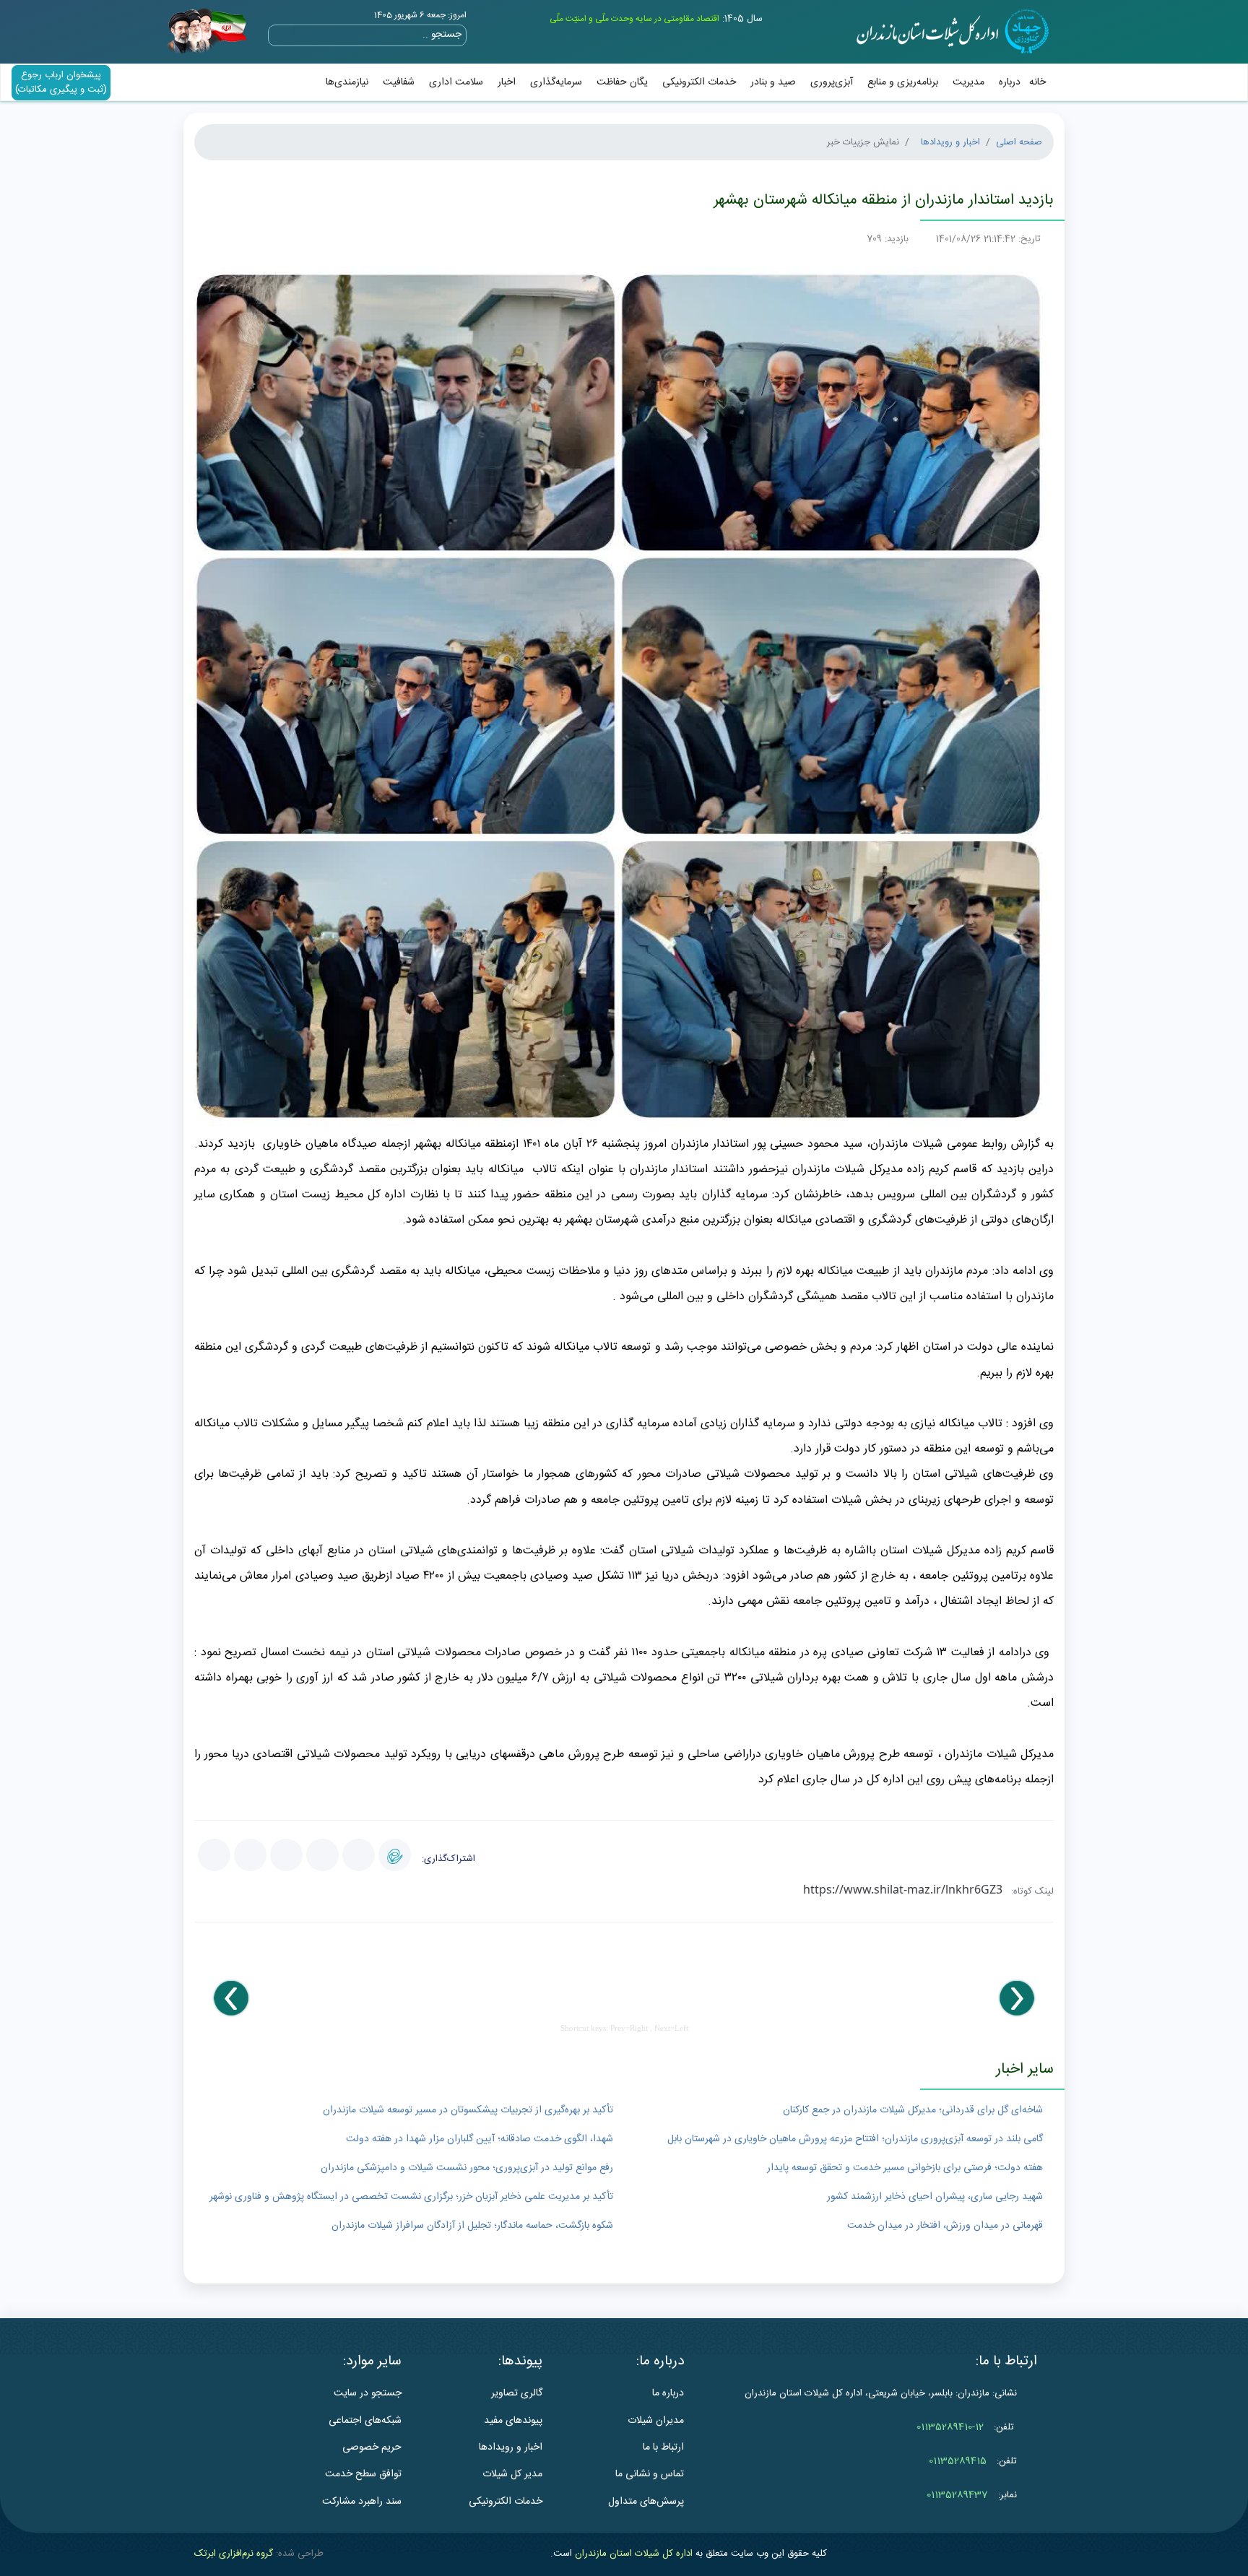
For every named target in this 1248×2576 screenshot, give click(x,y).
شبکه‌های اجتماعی (365, 2421)
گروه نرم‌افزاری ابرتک (234, 2554)
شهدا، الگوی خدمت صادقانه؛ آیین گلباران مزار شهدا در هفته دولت (480, 2139)
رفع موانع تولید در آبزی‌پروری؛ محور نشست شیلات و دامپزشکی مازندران (467, 2168)
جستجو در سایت (368, 2393)
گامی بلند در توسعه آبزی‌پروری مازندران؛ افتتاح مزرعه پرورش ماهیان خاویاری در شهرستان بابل (855, 2139)
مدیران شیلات (656, 2421)
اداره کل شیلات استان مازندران (634, 2554)
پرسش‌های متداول (646, 2502)
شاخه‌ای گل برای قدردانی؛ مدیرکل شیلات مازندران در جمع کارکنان (913, 2110)
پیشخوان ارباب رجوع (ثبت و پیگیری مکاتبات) (61, 82)
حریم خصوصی (372, 2447)
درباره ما (668, 2393)
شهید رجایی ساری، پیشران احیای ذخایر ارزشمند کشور (935, 2197)
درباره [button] (1010, 82)
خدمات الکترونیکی (699, 82)
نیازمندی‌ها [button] (347, 82)
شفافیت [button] (399, 82)
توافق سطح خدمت (363, 2474)
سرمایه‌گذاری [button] (556, 82)
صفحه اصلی (1019, 142)
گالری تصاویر (517, 2393)
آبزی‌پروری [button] (832, 82)
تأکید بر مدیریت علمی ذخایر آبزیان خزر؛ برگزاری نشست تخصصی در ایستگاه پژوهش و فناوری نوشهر (411, 2197)
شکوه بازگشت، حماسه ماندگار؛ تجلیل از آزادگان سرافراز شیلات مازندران (472, 2226)
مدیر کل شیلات (512, 2474)
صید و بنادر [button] (773, 82)
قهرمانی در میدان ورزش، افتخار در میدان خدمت (945, 2226)
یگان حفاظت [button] (622, 82)
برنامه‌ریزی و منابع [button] (903, 82)
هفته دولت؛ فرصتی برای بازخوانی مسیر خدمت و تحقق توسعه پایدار (905, 2168)
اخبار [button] (507, 82)
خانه (1037, 82)
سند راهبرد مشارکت (362, 2502)
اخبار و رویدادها (950, 142)
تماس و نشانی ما (650, 2474)
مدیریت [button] (968, 82)
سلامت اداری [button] (456, 82)
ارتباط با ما (663, 2447)
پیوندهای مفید (513, 2421)
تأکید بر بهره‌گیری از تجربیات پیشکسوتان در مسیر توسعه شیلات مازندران (468, 2110)
